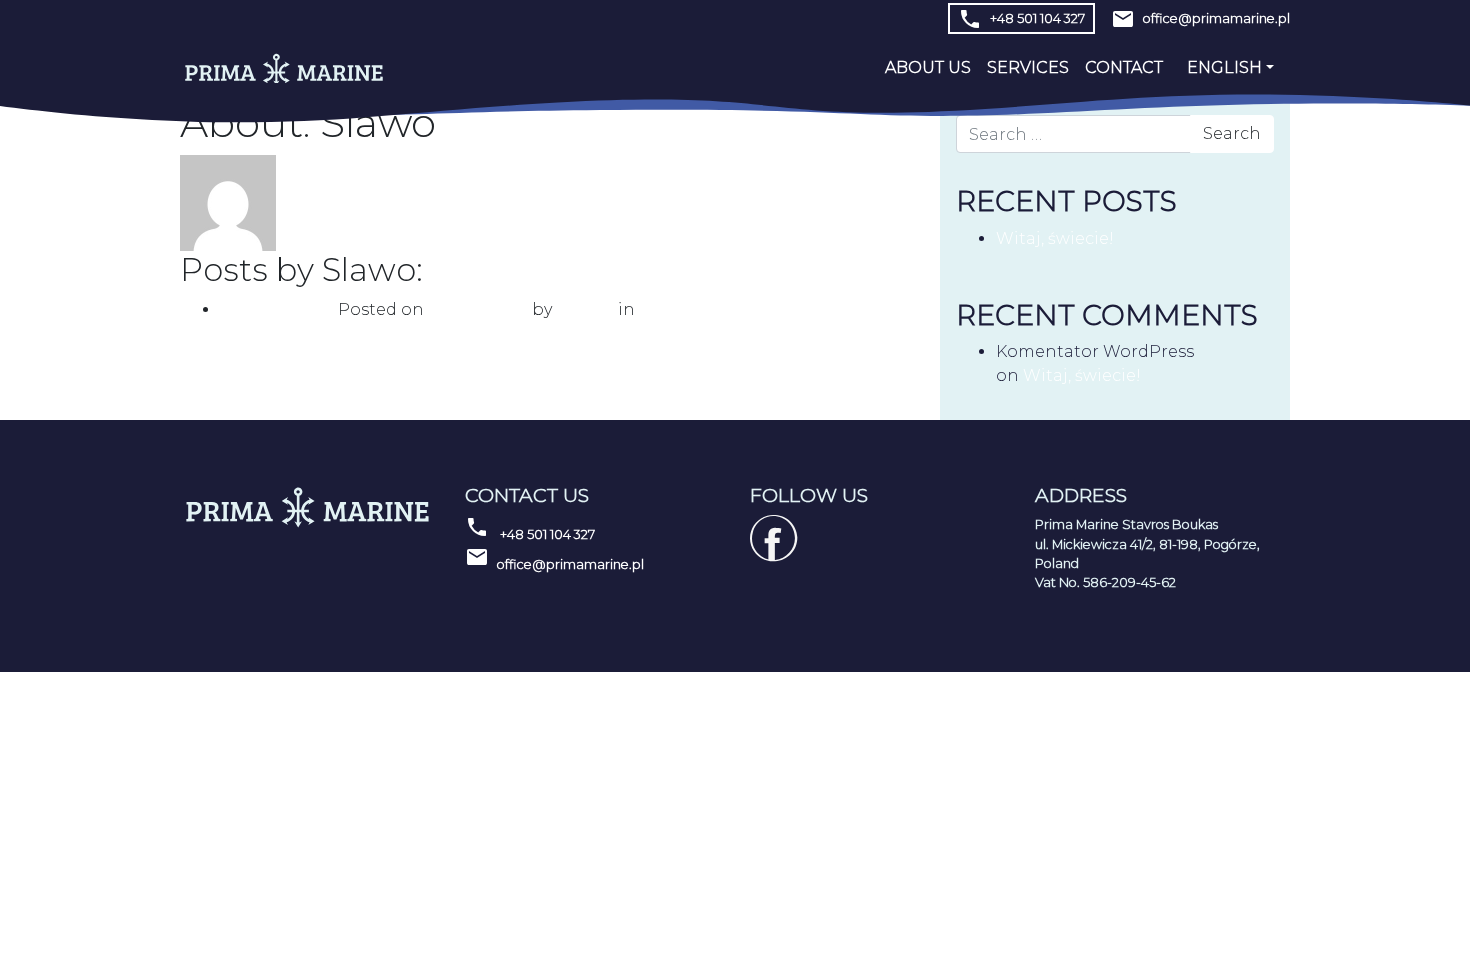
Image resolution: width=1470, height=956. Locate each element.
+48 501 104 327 (1021, 19)
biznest (587, 309)
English (1224, 67)
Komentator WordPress (1095, 351)
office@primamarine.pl (554, 558)
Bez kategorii (690, 309)
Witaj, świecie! (279, 309)
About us (928, 67)
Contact (1124, 67)
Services (1028, 67)
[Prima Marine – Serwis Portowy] (284, 69)
